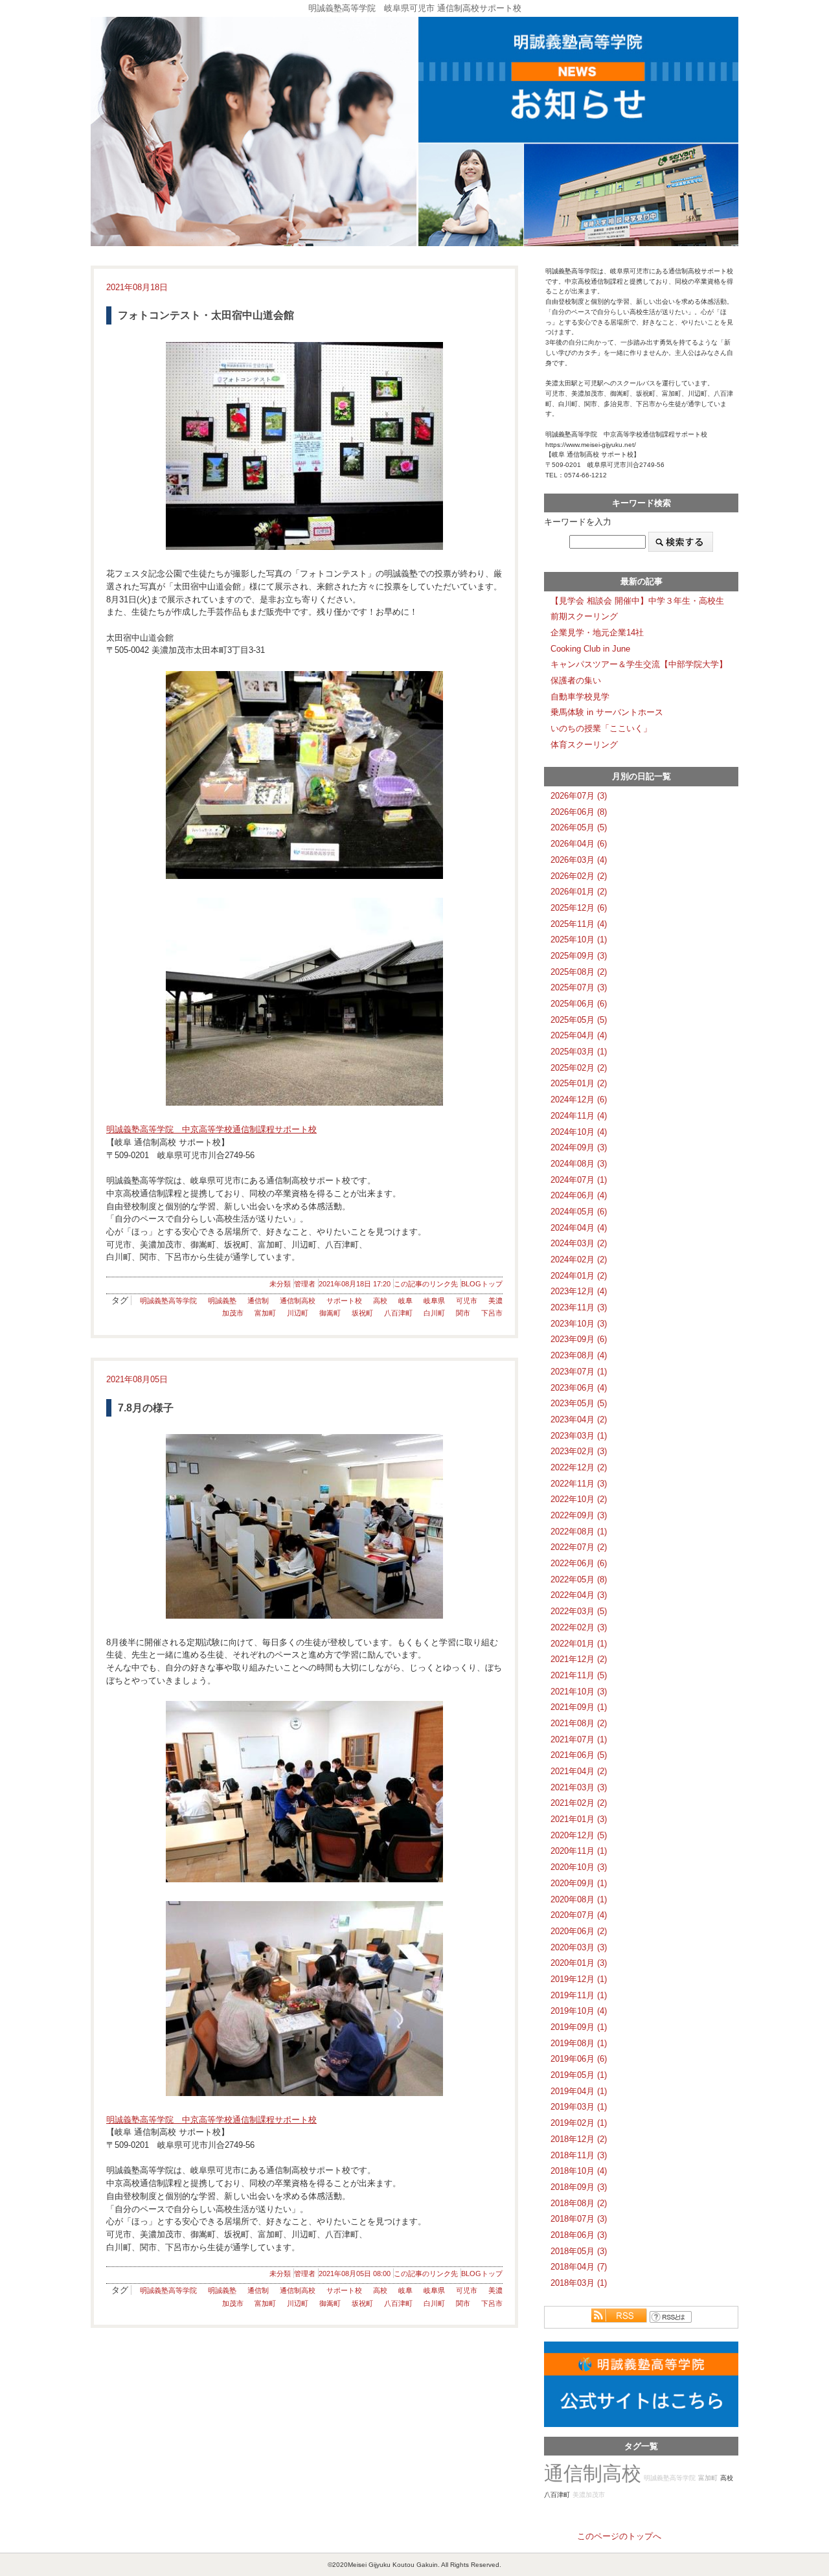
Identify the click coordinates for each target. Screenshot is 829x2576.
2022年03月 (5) (579, 1611)
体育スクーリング (584, 745)
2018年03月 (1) (579, 2283)
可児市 (467, 1301)
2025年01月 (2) (579, 1083)
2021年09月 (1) (579, 1707)
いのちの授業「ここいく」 (601, 728)
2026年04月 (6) (579, 844)
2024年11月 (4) (579, 1116)
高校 (380, 1301)
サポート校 (344, 1301)
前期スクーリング (584, 616)
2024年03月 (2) (579, 1243)
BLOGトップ (482, 1284)
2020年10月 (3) (579, 1867)
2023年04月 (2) (579, 1419)
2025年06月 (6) (579, 1004)
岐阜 (405, 1301)
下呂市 (492, 1313)
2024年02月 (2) (579, 1260)
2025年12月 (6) (579, 908)
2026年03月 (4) (579, 860)
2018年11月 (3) (579, 2155)
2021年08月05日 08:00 (355, 2274)
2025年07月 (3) (579, 987)
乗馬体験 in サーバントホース (607, 712)
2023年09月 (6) (579, 1339)
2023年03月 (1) (579, 1436)
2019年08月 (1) (579, 2043)
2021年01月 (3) (579, 1819)
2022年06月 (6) (579, 1563)
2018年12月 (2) (579, 2139)
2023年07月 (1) (579, 1372)
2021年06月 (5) (579, 1755)
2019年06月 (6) (579, 2059)
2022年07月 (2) (579, 1547)
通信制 (258, 1301)
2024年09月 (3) (579, 1147)
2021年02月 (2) (579, 1803)
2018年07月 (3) (579, 2219)
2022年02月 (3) (579, 1627)
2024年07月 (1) (579, 1180)
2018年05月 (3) (579, 2251)
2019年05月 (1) (579, 2075)
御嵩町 (330, 1313)
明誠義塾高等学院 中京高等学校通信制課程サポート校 (211, 1129)
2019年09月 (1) (579, 2027)
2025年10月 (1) (579, 940)
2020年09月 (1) (579, 1883)
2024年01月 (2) (579, 1276)
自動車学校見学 (580, 697)
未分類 (280, 1284)
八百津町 (398, 1313)
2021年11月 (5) (579, 1675)
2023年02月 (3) (579, 1451)
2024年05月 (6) (579, 1212)
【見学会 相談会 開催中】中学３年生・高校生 (637, 601)
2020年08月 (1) (579, 1899)
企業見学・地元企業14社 (597, 633)
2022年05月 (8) (579, 1579)
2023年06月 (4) (579, 1388)
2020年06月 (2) (579, 1931)
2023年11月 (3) (579, 1307)
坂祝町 (362, 1313)
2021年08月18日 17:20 (355, 1284)
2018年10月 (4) (579, 2171)
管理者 (305, 1284)
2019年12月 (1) (579, 1979)
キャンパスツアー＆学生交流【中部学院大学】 (639, 664)
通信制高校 (298, 1301)
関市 (463, 1313)
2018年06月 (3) (579, 2235)
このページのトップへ (619, 2536)
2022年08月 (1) (579, 1532)
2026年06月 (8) (579, 812)
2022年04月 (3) (579, 1595)
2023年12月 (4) (579, 1291)
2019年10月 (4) (579, 2011)
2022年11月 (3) (579, 1484)
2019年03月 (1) (579, 2107)
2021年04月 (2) (579, 1771)
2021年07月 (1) (579, 1739)
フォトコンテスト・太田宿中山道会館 (206, 315)
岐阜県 (434, 1301)
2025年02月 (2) (579, 1068)
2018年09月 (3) (579, 2187)
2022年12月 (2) (579, 1467)
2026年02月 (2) (579, 876)
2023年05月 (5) (579, 1403)
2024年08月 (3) (579, 1164)
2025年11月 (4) (579, 924)
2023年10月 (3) (579, 1324)
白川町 (434, 1313)
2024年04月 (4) (579, 1228)
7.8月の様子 (146, 1408)
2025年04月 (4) (579, 1035)
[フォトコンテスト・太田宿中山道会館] (304, 446)
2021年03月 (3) (579, 1787)
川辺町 (298, 1313)
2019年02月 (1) (579, 2123)
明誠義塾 (222, 1301)
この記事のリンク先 (426, 1284)
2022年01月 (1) (579, 1644)
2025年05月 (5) (579, 1020)
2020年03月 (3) (579, 1947)
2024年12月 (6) (579, 1100)
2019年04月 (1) (579, 2091)
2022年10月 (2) (579, 1499)
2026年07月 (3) (579, 796)
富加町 (265, 1313)
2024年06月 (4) (579, 1195)
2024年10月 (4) (579, 1132)
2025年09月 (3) (579, 956)
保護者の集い (576, 680)
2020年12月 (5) (579, 1835)
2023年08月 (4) (579, 1355)
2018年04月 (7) (579, 2267)
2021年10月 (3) (579, 1692)
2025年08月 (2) (579, 972)
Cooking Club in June (590, 649)
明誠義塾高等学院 (168, 1301)
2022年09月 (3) (579, 1515)
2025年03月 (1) (579, 1052)
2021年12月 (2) (579, 1659)
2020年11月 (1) (579, 1851)
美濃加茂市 (589, 2495)
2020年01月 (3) (579, 1963)
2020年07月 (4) (579, 1915)
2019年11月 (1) (579, 1995)
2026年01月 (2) (579, 892)
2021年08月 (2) (579, 1723)
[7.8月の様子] (304, 1526)
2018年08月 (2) (579, 2203)
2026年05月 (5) (579, 827)
